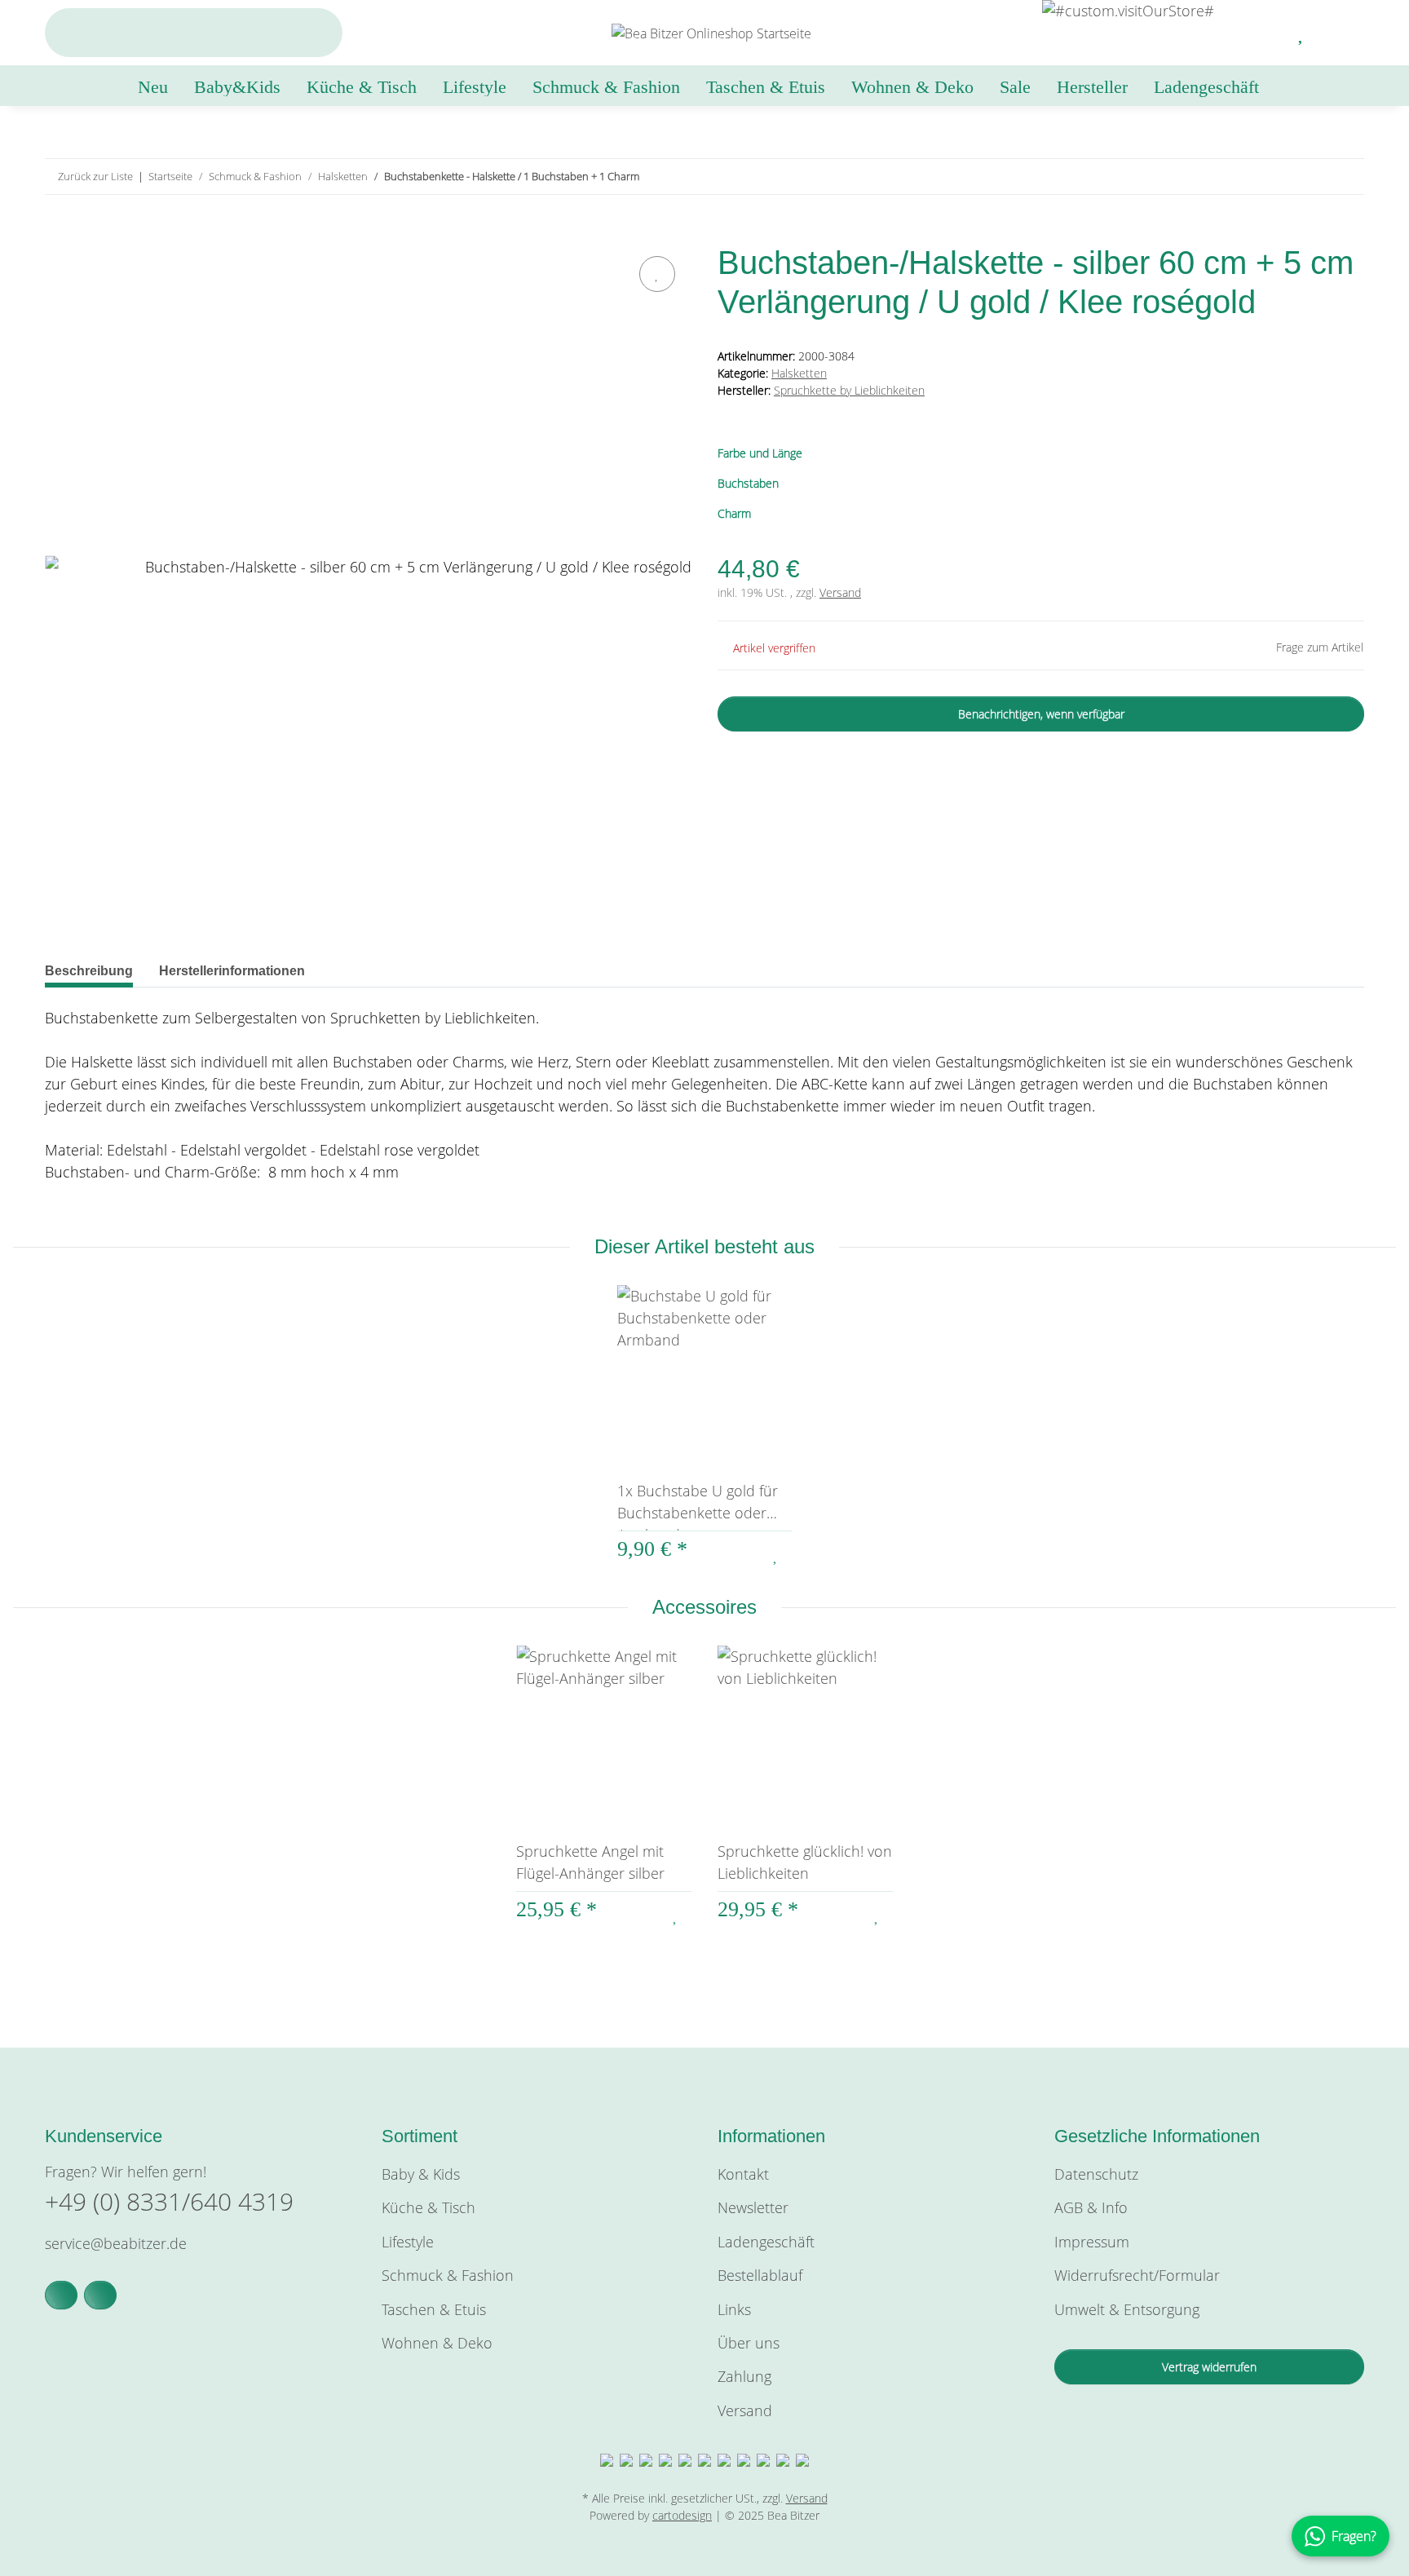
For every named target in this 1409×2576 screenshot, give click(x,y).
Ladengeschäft (1206, 87)
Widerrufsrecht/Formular (1137, 2275)
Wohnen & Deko (437, 2343)
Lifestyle (408, 2242)
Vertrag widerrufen (1209, 2367)
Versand (840, 592)
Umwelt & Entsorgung (1127, 2309)
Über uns (749, 2343)
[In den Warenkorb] (58, 233)
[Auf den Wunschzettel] (657, 274)
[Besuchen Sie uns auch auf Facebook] (61, 2295)
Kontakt (743, 2174)
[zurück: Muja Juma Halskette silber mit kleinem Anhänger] (1312, 177)
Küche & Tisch (428, 2207)
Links (734, 2309)
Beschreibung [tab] (89, 971)
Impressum (1092, 2242)
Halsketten (799, 373)
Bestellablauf (760, 2275)
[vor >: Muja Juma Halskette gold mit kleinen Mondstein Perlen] (1347, 177)
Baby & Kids (421, 2174)
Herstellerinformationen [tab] (232, 971)
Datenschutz (1096, 2174)
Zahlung (744, 2376)
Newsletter (753, 2207)
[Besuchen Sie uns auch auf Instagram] (100, 2295)
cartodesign (682, 2515)
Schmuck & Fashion (448, 2275)
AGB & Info (1091, 2207)
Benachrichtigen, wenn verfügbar (1041, 714)
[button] (1263, 33)
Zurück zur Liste (95, 176)
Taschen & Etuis (434, 2309)
